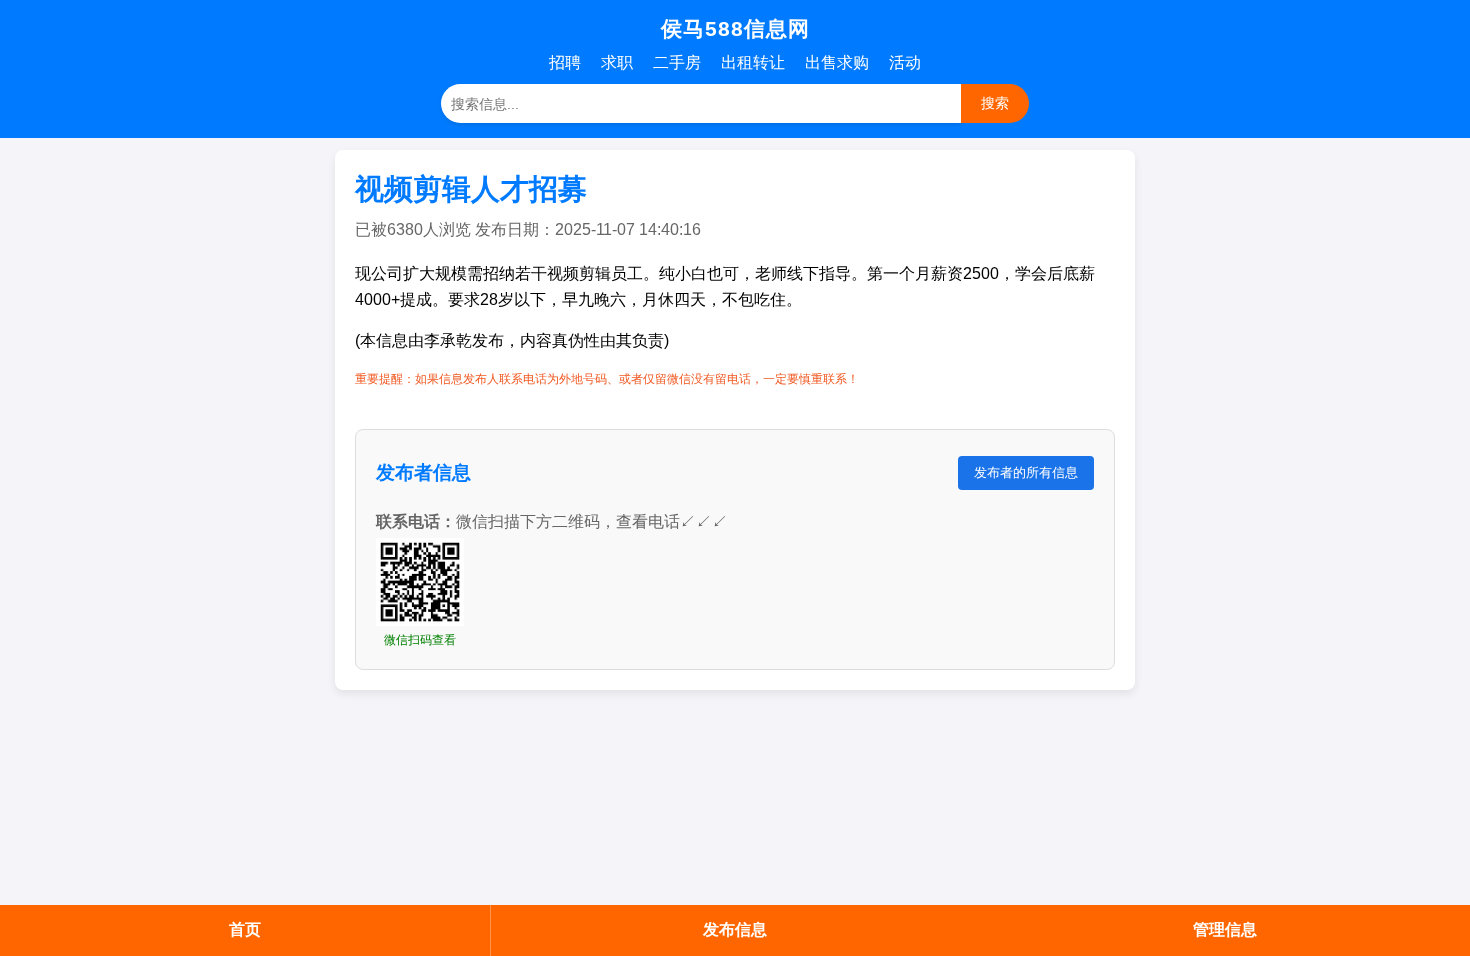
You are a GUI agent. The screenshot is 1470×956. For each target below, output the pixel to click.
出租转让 (753, 62)
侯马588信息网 (735, 28)
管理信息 (1225, 929)
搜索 (995, 103)
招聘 (565, 62)
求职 (617, 62)
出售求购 (837, 62)
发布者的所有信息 (1026, 472)
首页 (245, 929)
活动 (905, 62)
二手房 (677, 62)
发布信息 (735, 929)
